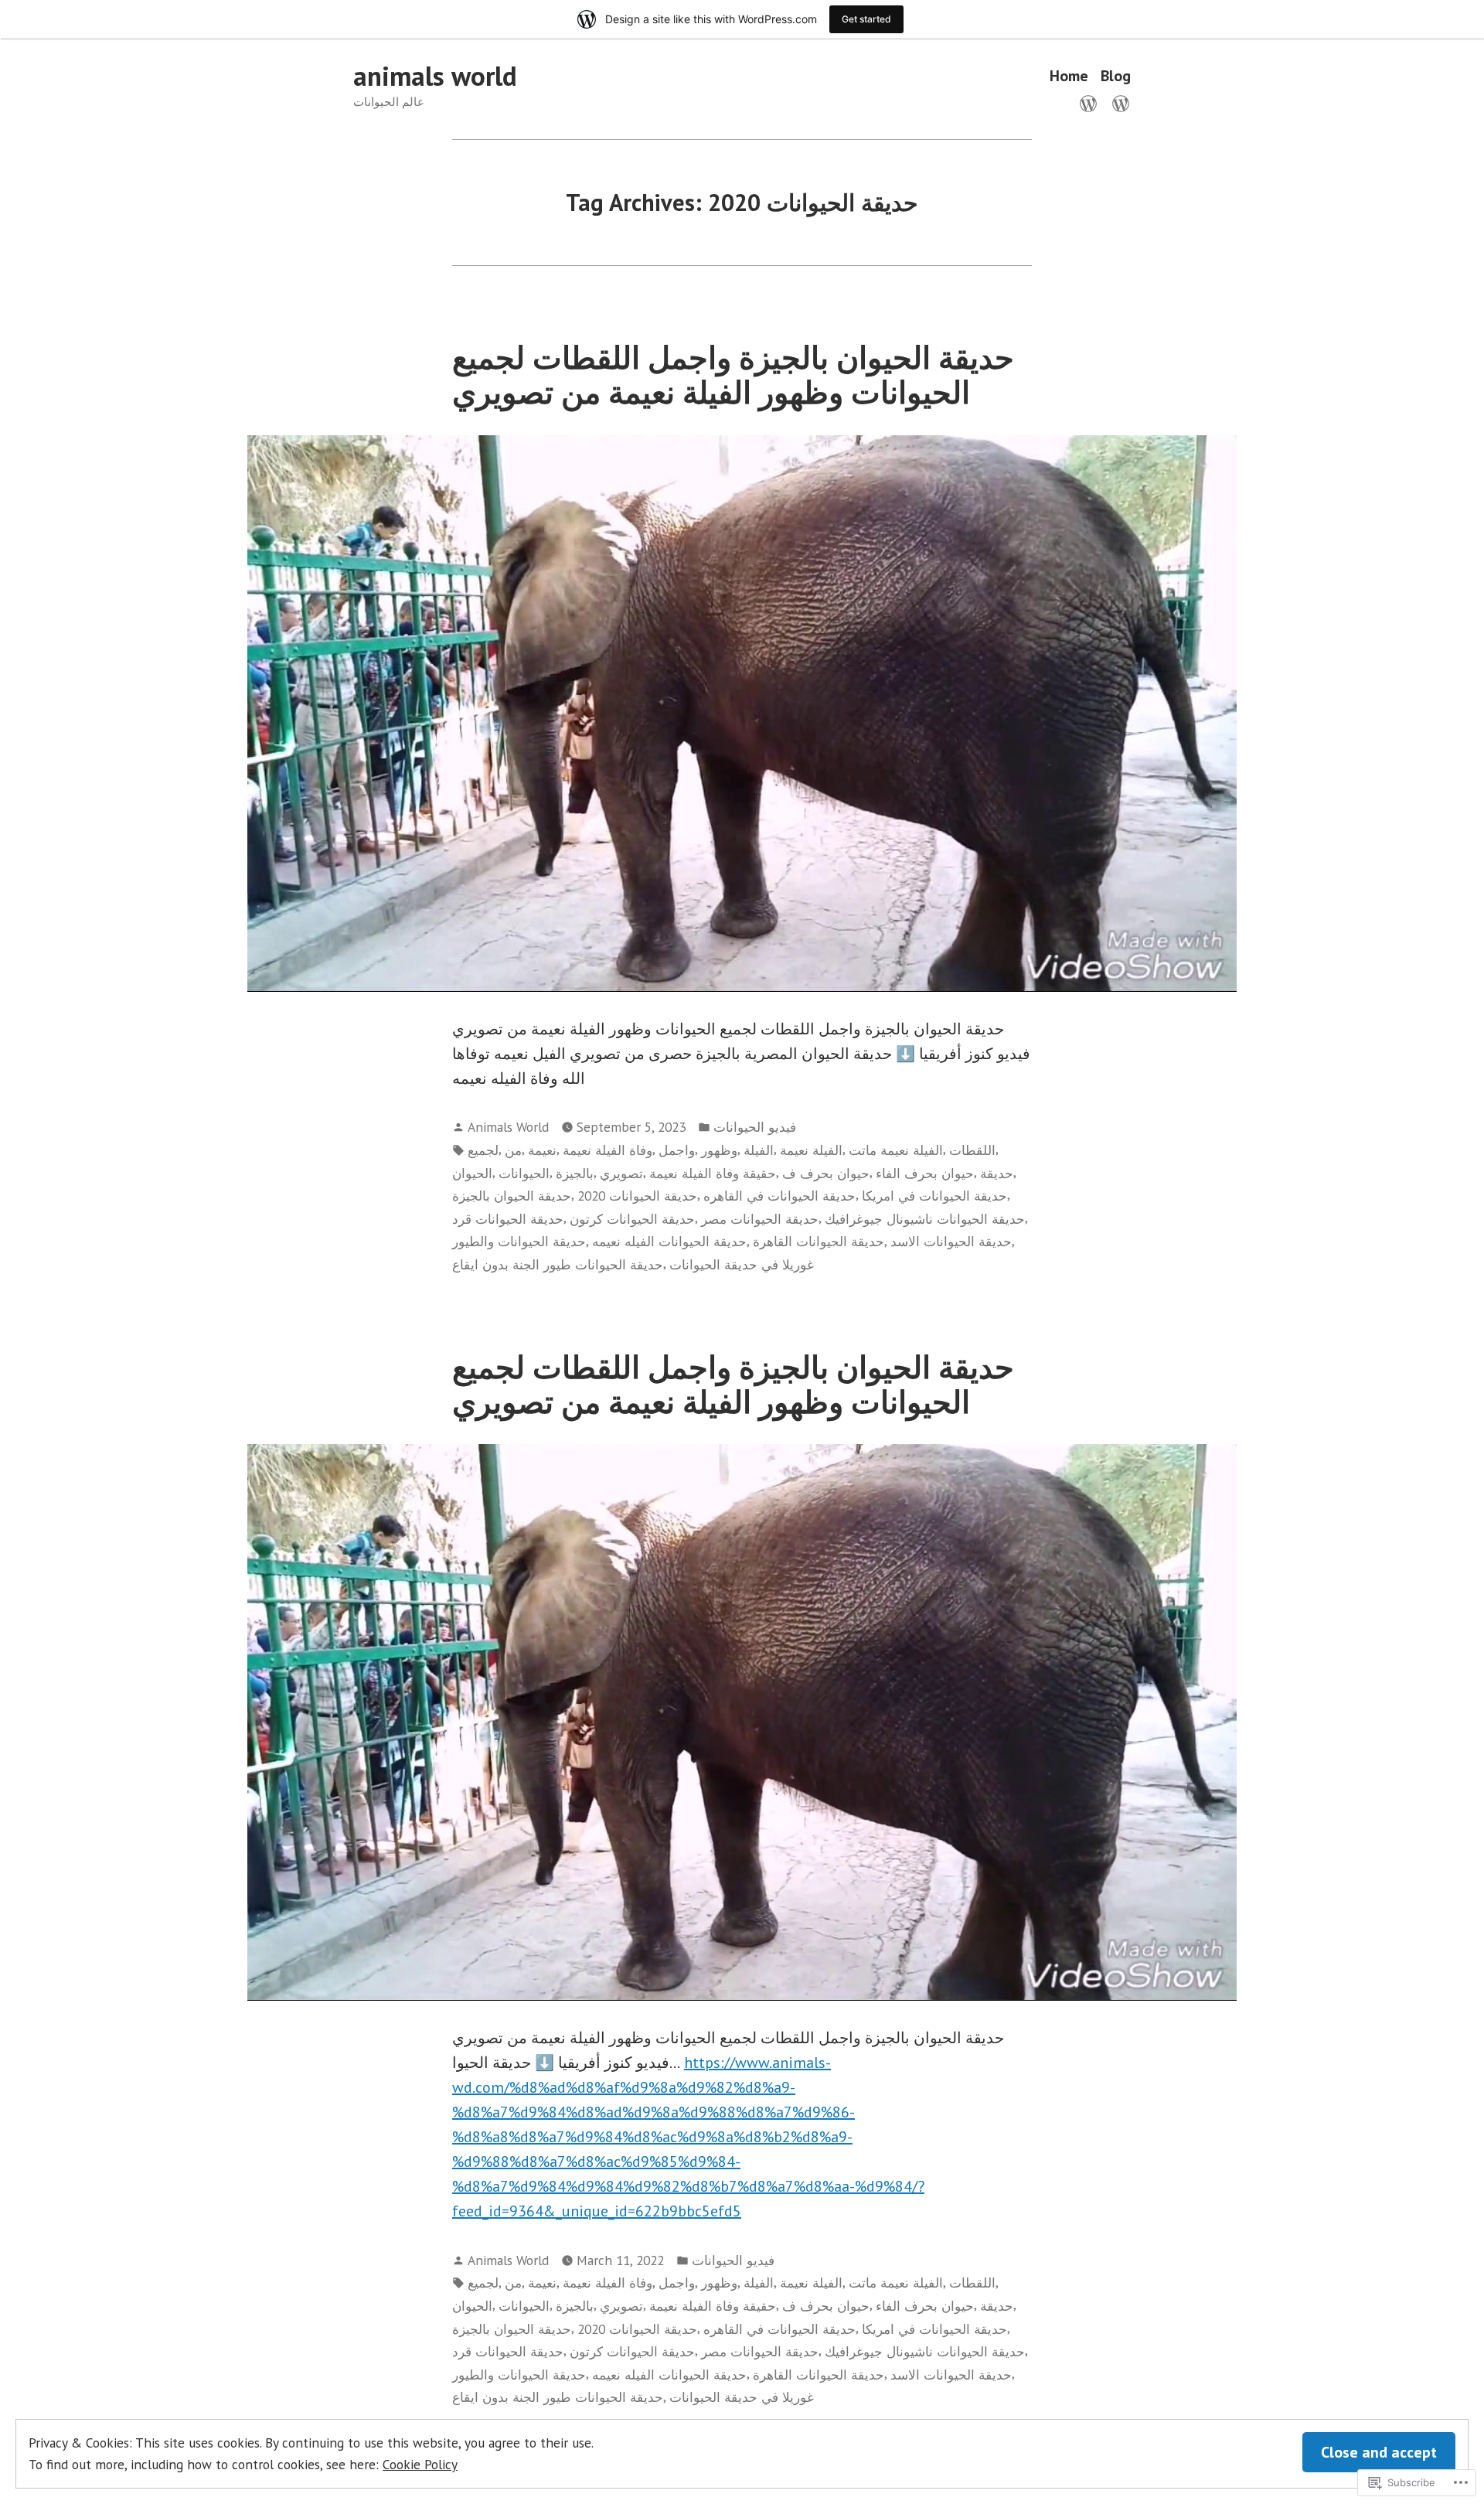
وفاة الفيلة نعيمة (608, 1150)
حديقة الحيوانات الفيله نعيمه (669, 1241)
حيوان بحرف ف (826, 1173)
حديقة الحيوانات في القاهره (779, 1196)
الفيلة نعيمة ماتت (896, 1150)
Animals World (508, 1127)
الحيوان (472, 1173)
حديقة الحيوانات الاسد (951, 1241)
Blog (1116, 76)
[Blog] (1118, 102)
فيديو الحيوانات (755, 1127)
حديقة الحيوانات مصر (760, 1219)
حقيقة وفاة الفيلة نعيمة (713, 1173)
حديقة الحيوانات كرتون (632, 1219)
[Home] (1091, 102)
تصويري (621, 1173)
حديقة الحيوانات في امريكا (934, 1196)
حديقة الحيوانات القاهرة (819, 1241)
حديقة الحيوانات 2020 (637, 1196)
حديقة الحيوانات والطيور (519, 1241)
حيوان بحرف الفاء (925, 1173)
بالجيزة (575, 1173)
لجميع (483, 1150)
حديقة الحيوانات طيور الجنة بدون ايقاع (558, 1264)
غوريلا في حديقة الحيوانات (742, 1264)
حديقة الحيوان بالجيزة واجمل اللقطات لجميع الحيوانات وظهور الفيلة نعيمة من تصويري (733, 375)
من (513, 1150)
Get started (866, 19)
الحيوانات (524, 1173)
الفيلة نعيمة (811, 1150)
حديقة (997, 1173)
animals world (435, 76)
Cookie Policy (420, 2464)
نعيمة (542, 1150)
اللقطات (972, 1150)
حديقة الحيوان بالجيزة (512, 1196)
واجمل (677, 1150)
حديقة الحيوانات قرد (508, 1219)
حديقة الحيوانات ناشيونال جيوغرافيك (925, 1219)
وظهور (719, 1150)
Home (1069, 76)
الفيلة (759, 1150)
